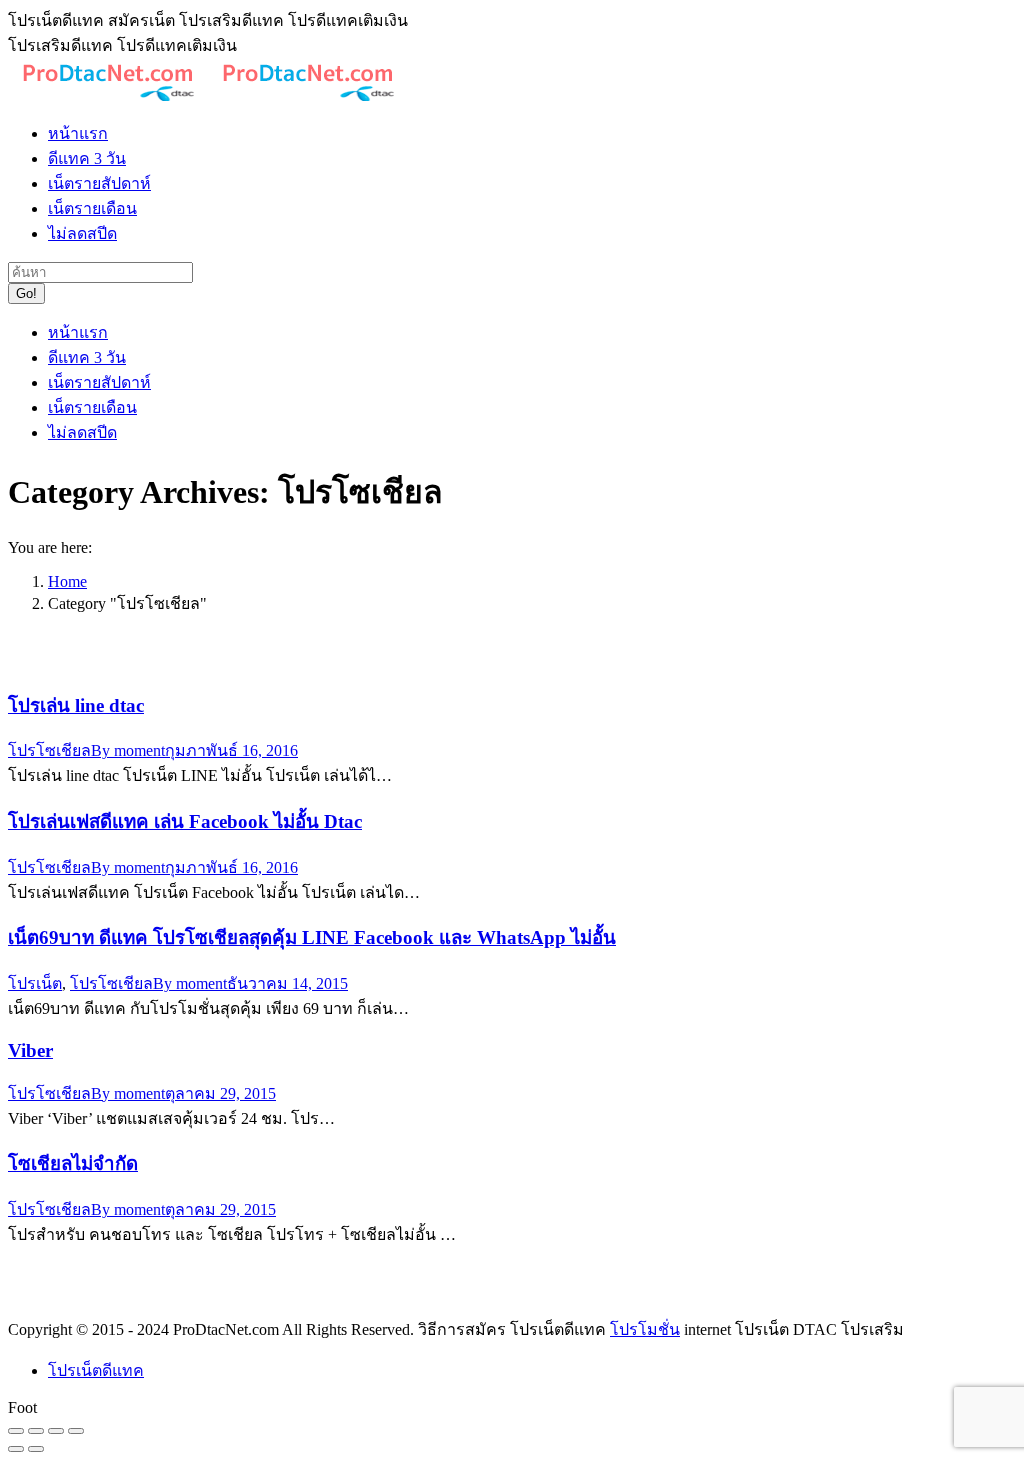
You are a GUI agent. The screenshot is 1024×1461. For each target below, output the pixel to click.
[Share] (36, 1431)
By (128, 750)
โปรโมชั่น (645, 1329)
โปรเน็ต (35, 983)
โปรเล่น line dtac (76, 705)
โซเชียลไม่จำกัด (73, 1163)
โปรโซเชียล (49, 750)
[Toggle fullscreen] (56, 1431)
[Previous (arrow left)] (16, 1449)
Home (67, 581)
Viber (30, 1050)
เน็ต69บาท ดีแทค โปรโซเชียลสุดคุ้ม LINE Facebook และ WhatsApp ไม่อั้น (312, 937)
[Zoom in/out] (76, 1431)
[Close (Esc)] (16, 1431)
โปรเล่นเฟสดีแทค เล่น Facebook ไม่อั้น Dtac (185, 821)
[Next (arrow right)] (36, 1449)
